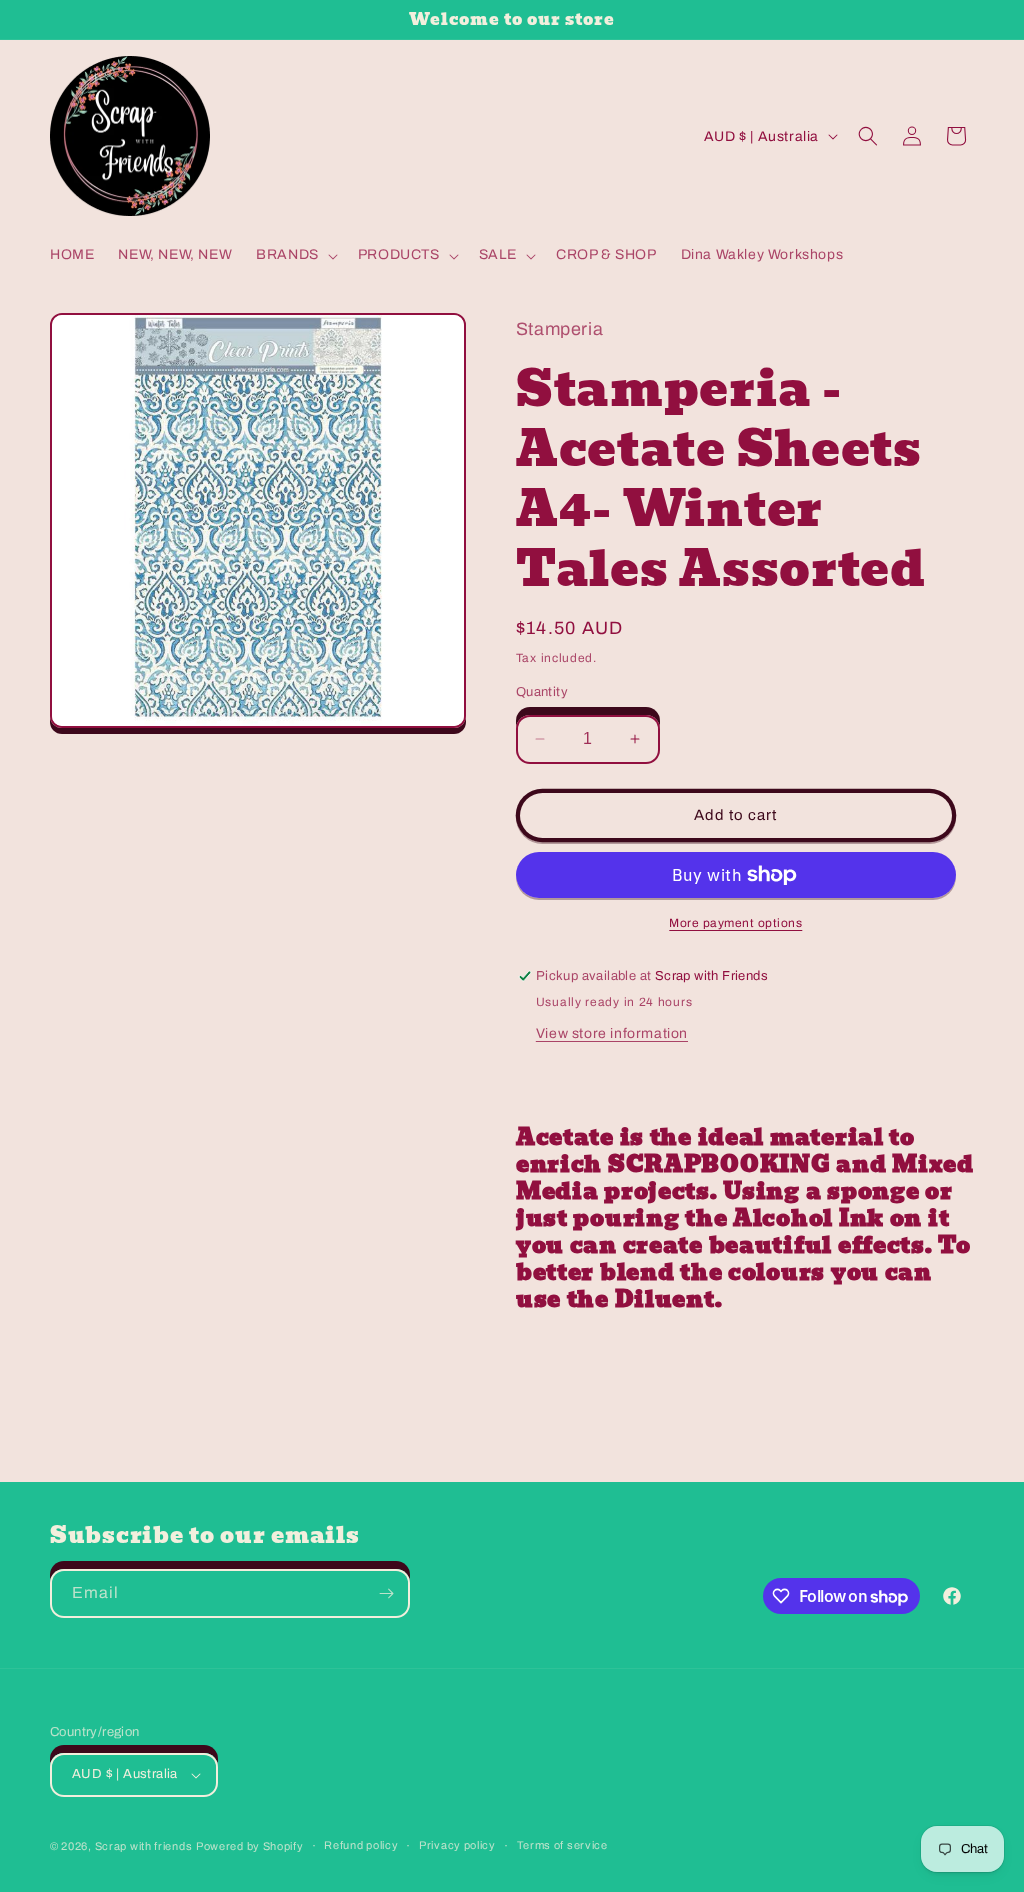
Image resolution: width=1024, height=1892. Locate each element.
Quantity (542, 692)
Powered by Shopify (250, 1846)
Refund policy (361, 1845)
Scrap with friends (144, 1846)
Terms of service (562, 1845)
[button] (295, 255)
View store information (612, 1033)
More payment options (735, 923)
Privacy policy (457, 1845)
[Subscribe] (386, 1593)
